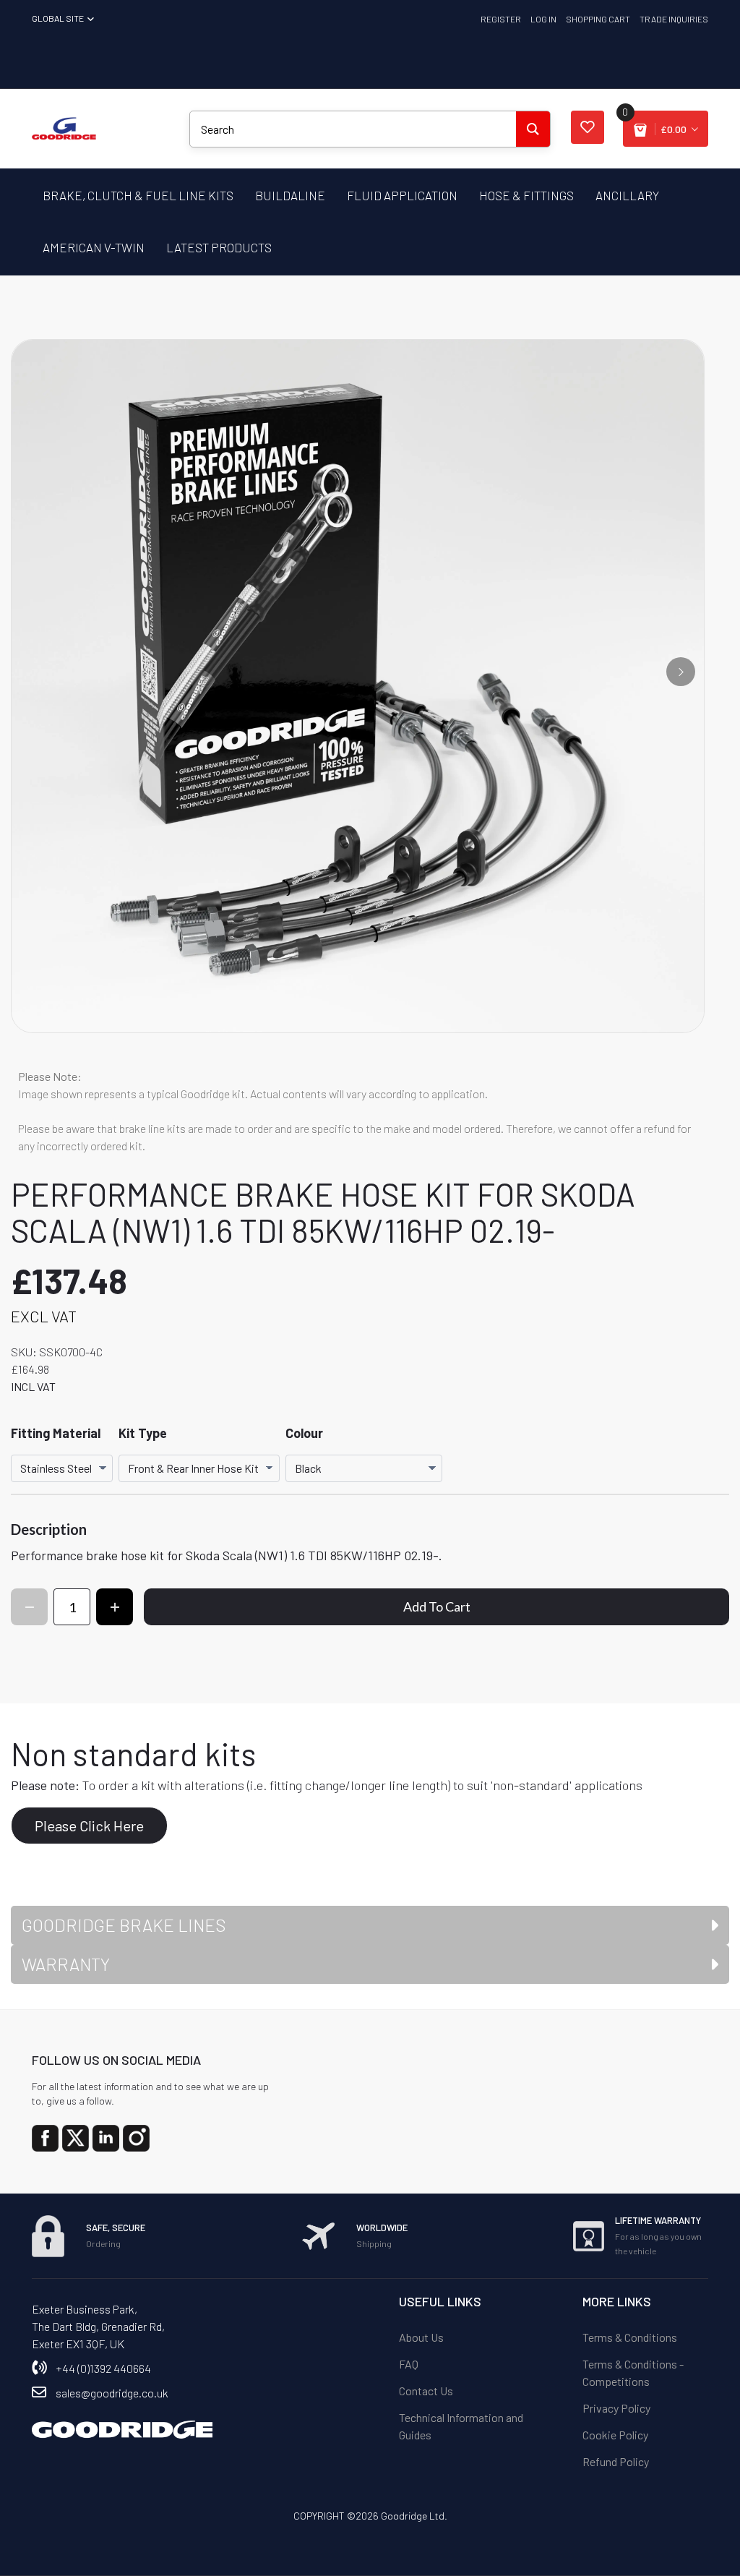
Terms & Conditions (630, 2337)
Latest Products (219, 247)
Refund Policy (616, 2461)
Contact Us (426, 2391)
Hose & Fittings (526, 195)
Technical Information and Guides (461, 2426)
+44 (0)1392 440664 (103, 2368)
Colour (304, 1433)
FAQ (409, 2364)
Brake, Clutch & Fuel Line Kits (138, 195)
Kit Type (143, 1433)
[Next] (681, 672)
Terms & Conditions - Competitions (633, 2372)
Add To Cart (437, 1606)
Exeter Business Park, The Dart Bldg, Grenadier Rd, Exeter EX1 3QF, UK (98, 2326)
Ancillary (627, 195)
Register (501, 19)
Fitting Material (56, 1433)
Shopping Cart (598, 19)
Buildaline (290, 195)
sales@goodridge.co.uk (112, 2393)
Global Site (59, 18)
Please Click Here (89, 1826)
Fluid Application (402, 195)
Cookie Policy (615, 2435)
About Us (421, 2337)
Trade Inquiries (674, 19)
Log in (543, 19)
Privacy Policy (616, 2408)
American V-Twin (94, 247)
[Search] (533, 129)
